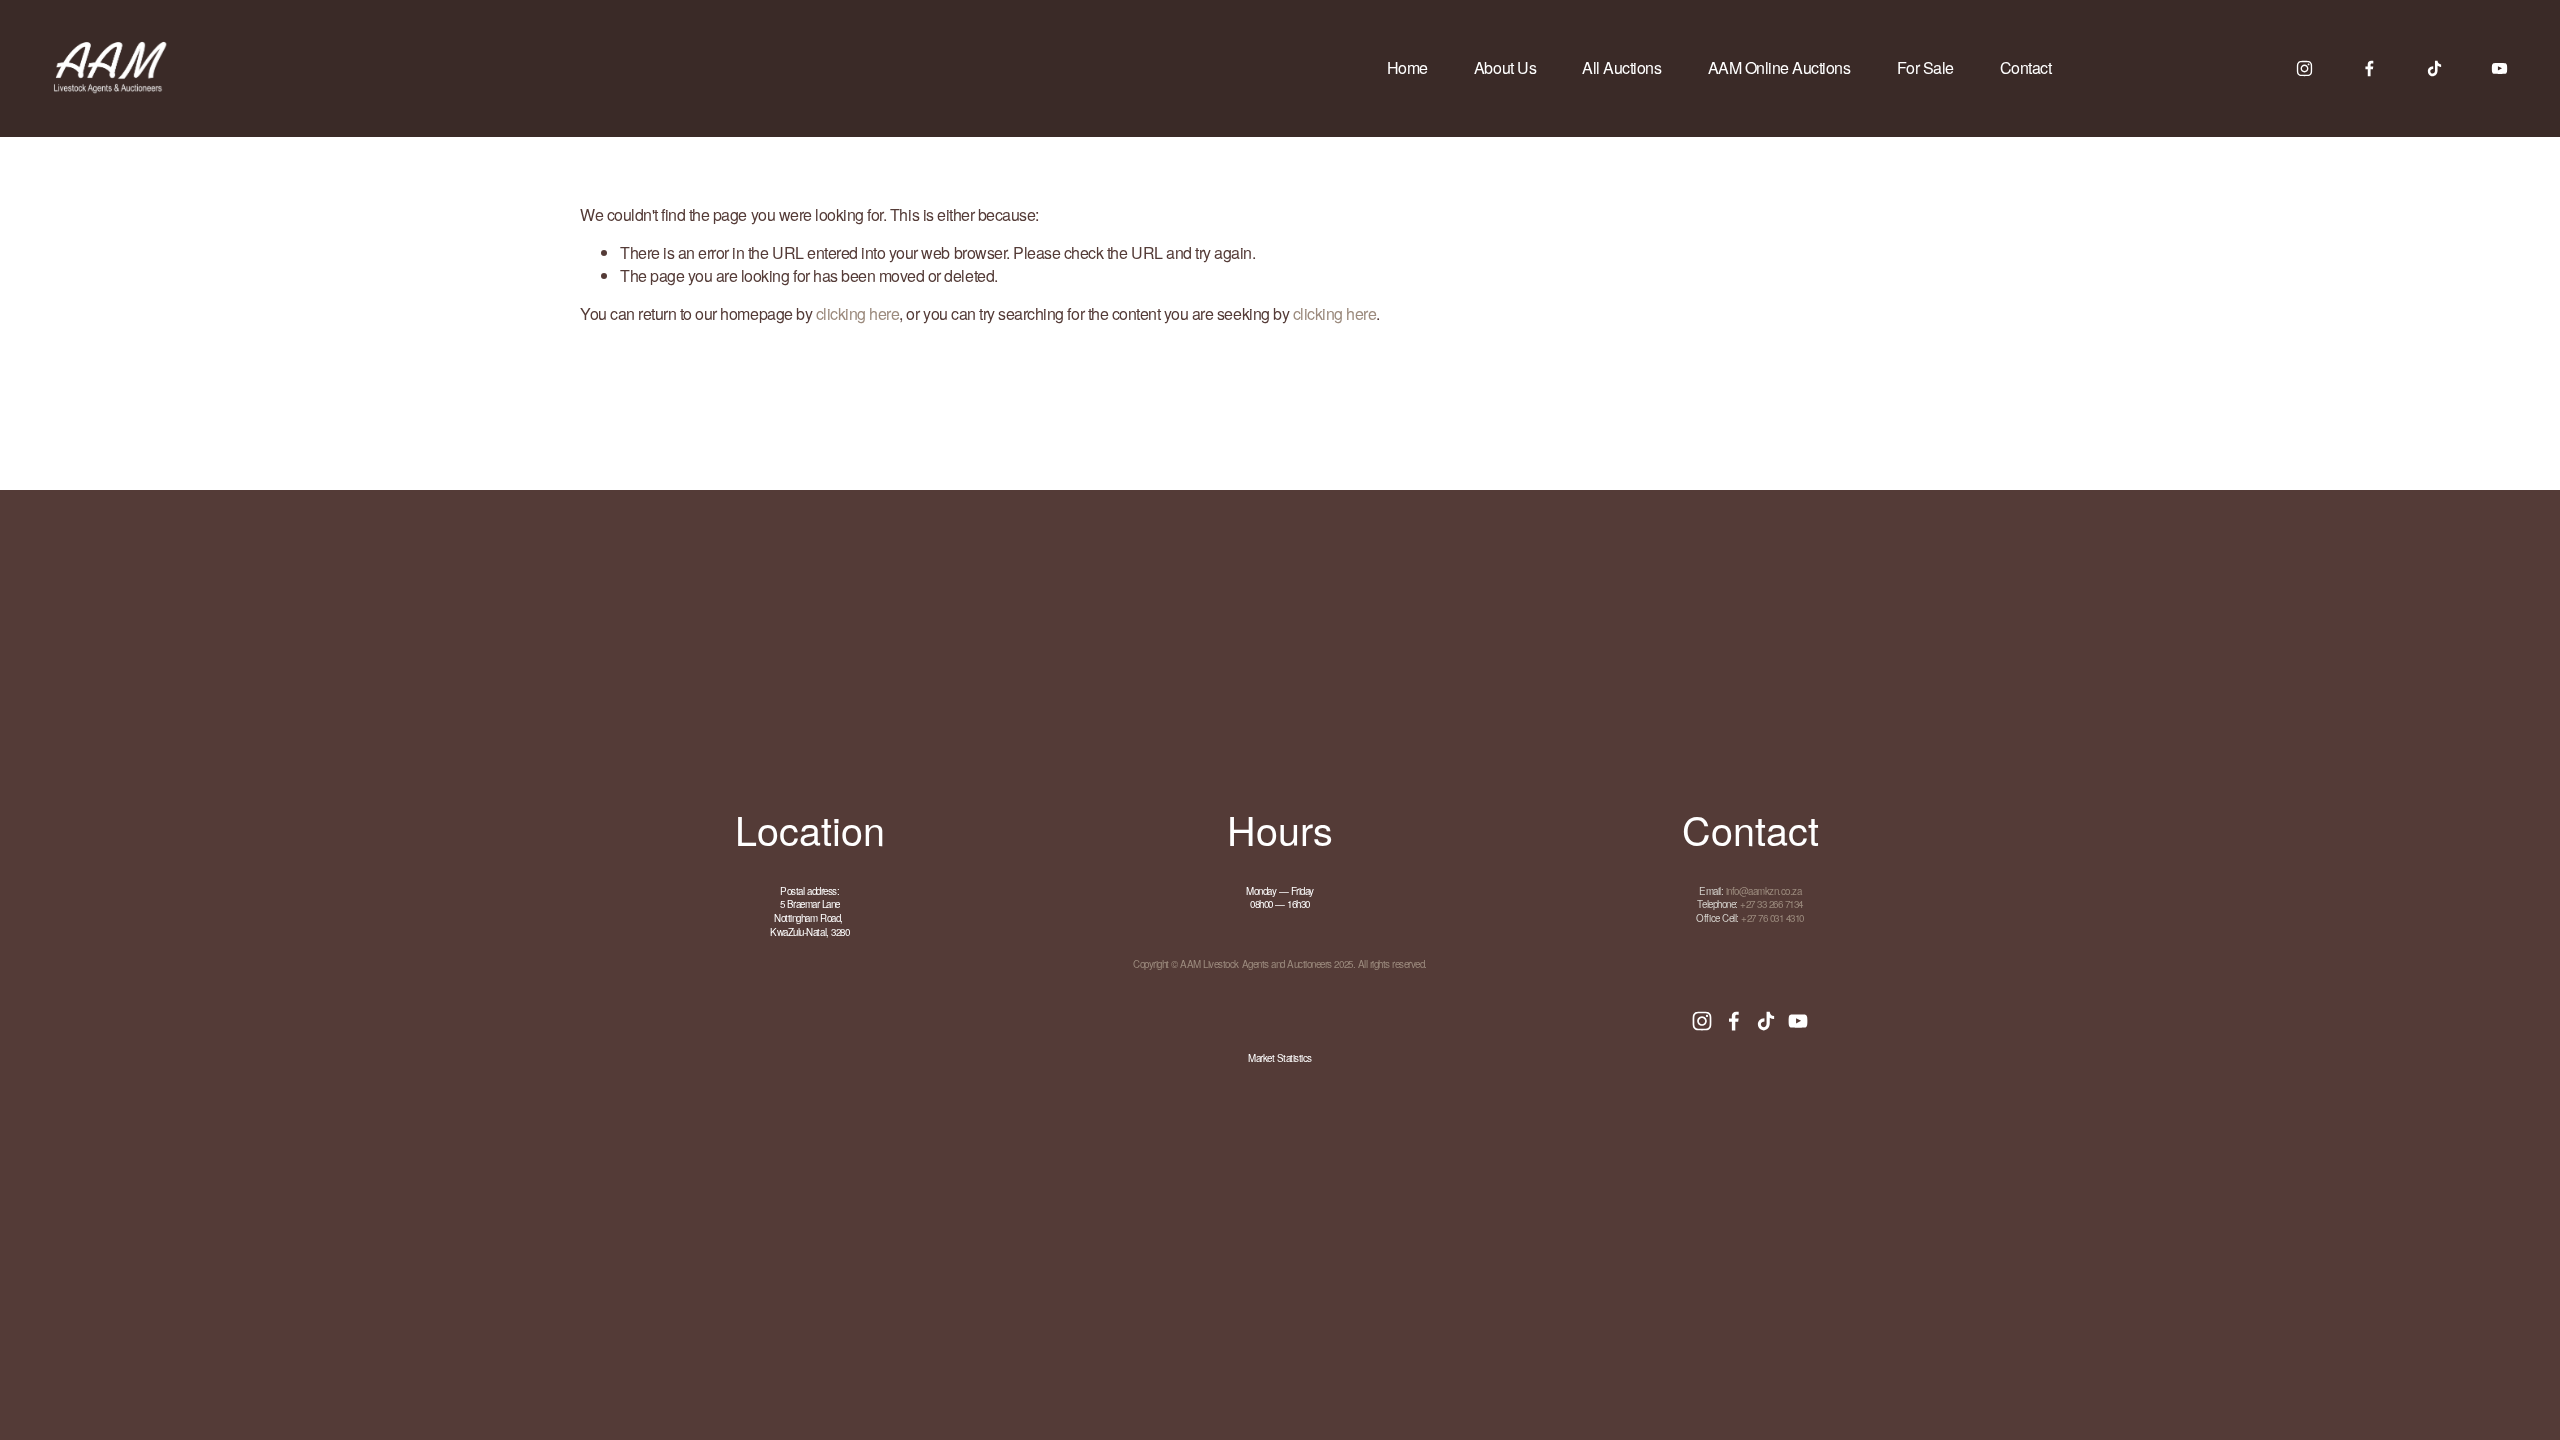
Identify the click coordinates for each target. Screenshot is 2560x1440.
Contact (2026, 67)
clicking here (858, 313)
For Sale (1925, 67)
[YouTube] (2499, 68)
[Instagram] (2304, 68)
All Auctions (1621, 67)
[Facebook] (2369, 68)
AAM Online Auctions (1779, 67)
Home (1407, 67)
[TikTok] (2434, 68)
